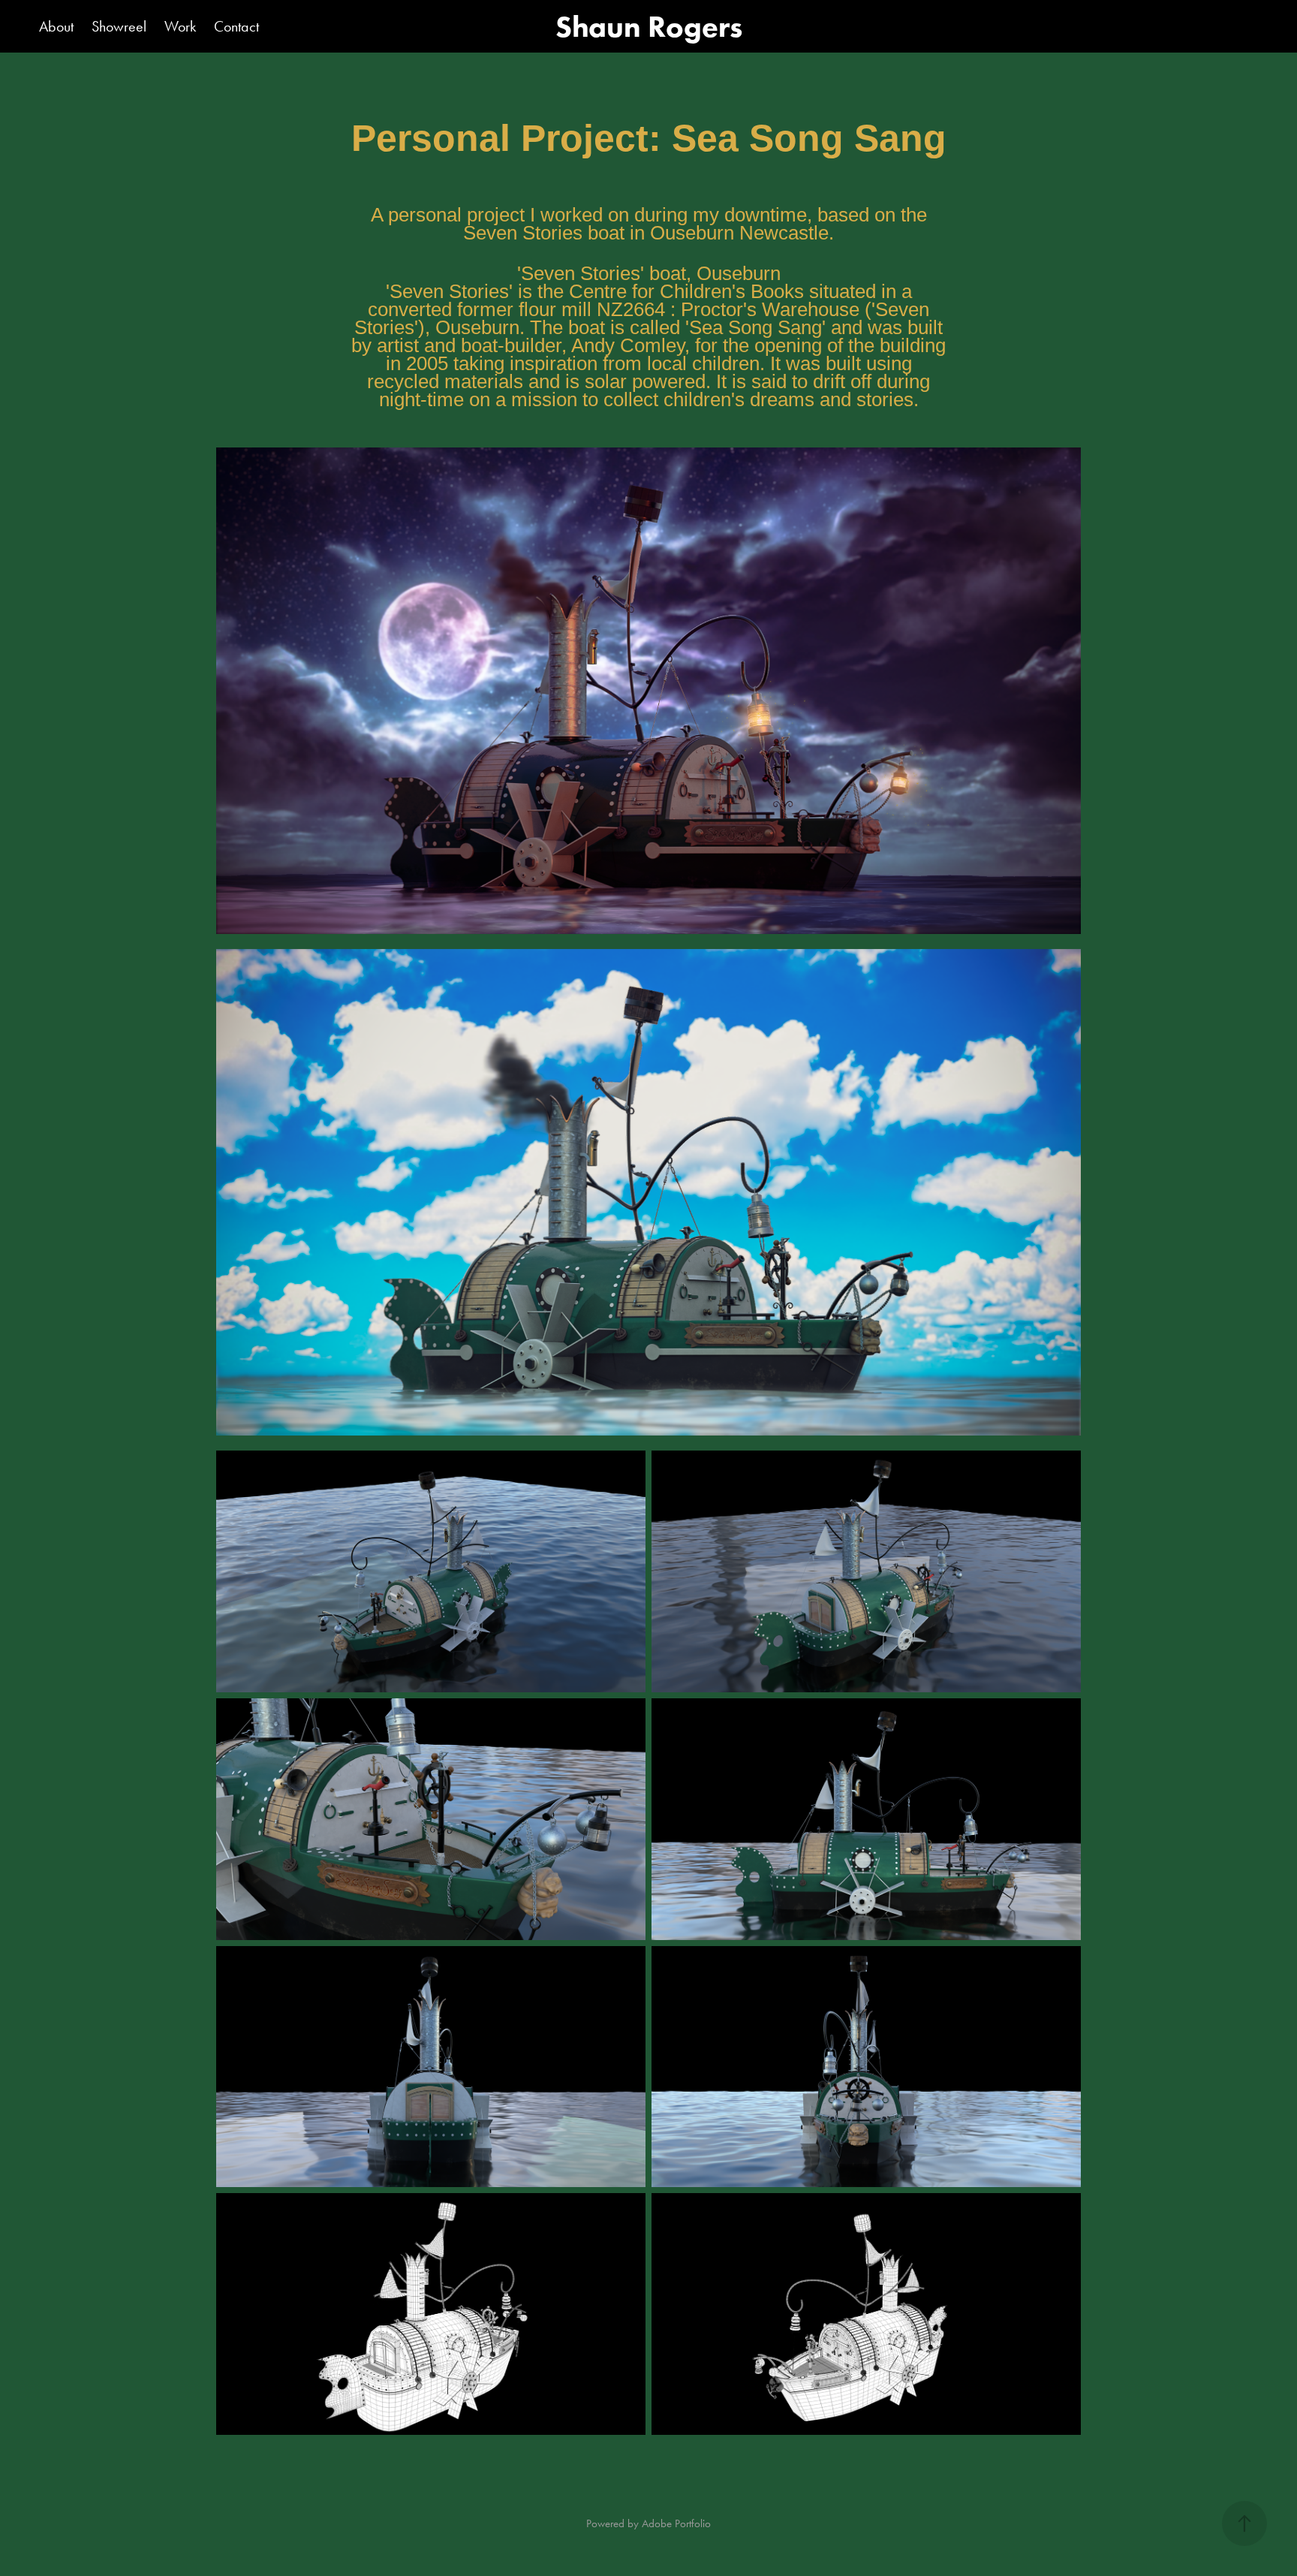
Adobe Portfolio (676, 2523)
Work (180, 26)
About (56, 26)
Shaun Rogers (649, 26)
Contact (236, 26)
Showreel (119, 26)
